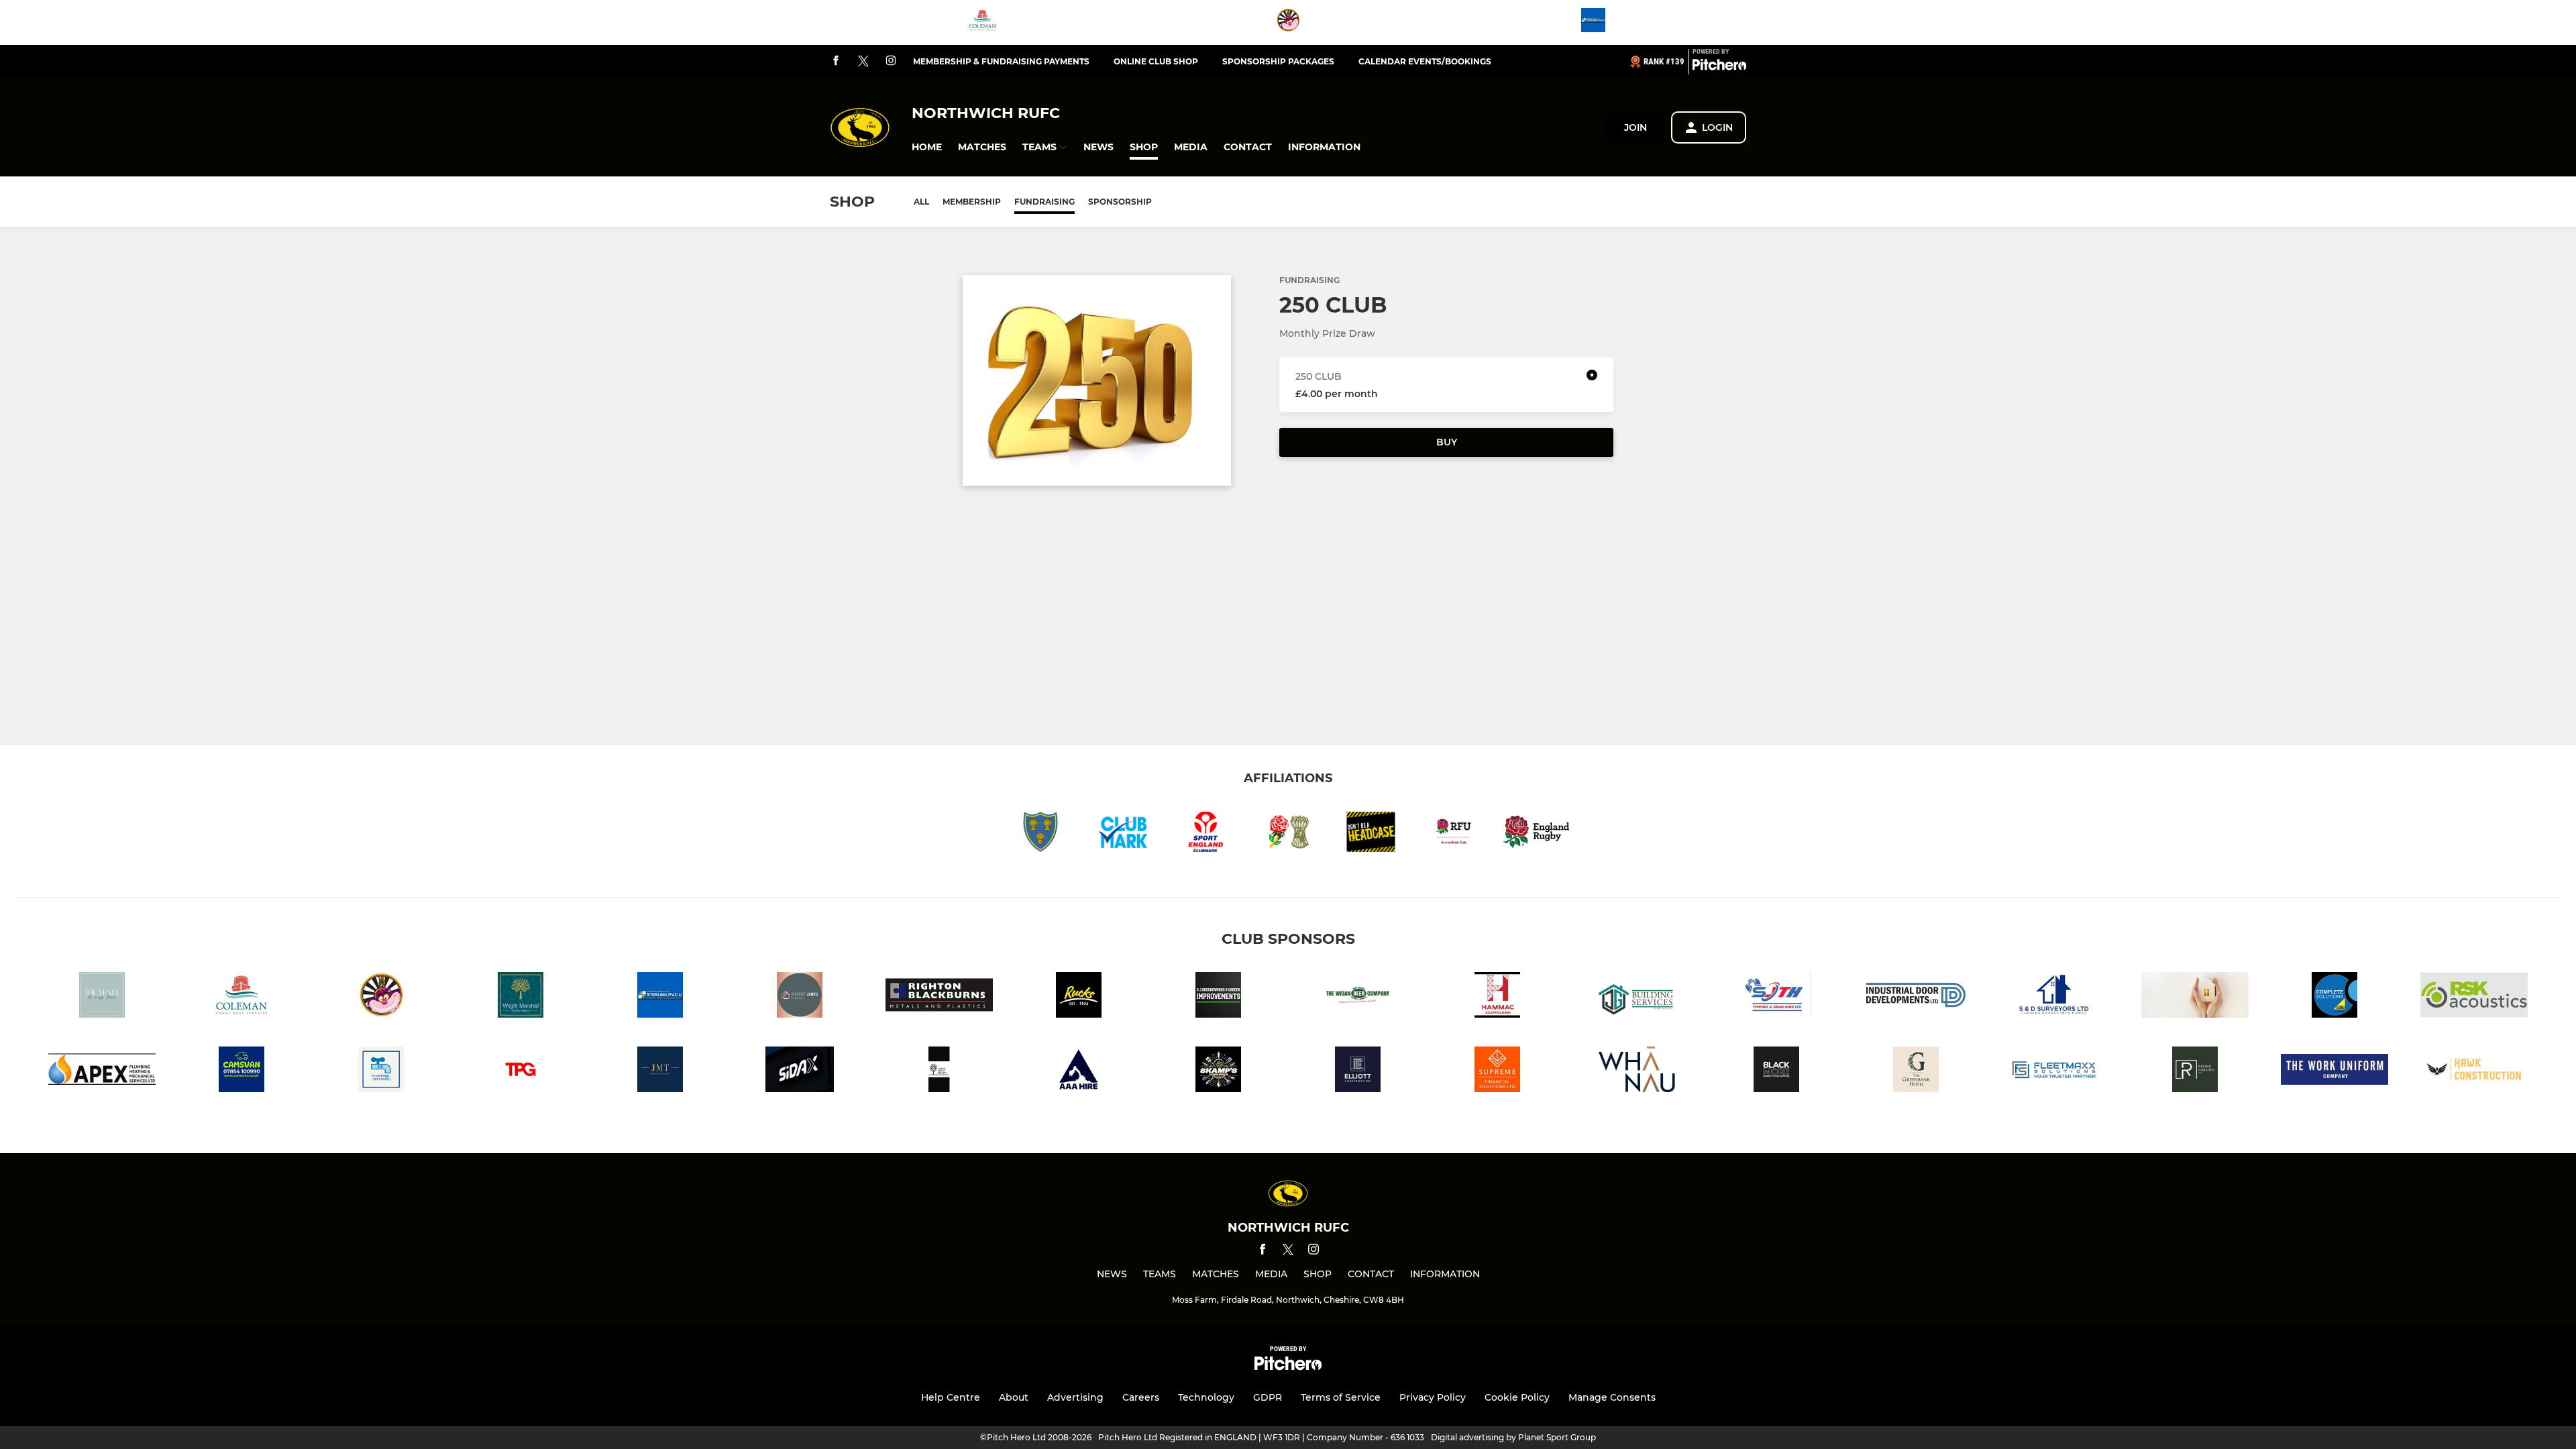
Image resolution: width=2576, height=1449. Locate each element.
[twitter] (863, 62)
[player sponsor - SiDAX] (800, 1072)
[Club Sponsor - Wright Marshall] (521, 997)
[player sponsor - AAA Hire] (1079, 1072)
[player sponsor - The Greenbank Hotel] (1916, 1072)
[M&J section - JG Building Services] (1637, 997)
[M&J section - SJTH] (1776, 997)
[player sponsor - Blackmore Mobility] (1776, 1072)
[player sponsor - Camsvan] (241, 1072)
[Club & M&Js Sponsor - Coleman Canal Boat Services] (983, 22)
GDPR (1268, 1397)
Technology (1206, 1397)
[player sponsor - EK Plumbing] (381, 1072)
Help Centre (951, 1397)
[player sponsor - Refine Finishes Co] (2195, 1072)
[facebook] (836, 61)
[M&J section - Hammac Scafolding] (1497, 997)
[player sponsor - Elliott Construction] (1358, 1072)
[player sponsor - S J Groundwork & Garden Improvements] (1218, 997)
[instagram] (891, 61)
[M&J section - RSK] (2474, 997)
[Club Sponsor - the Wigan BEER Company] (1358, 997)
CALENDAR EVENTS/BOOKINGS (1425, 61)
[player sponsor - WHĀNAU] (1637, 1072)
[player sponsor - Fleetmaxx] (2055, 1072)
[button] (927, 147)
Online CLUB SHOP (1156, 61)
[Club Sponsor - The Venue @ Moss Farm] (102, 997)
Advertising (1075, 1397)
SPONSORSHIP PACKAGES (1278, 61)
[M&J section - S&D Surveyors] (2055, 997)
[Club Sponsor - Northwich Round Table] (1288, 22)
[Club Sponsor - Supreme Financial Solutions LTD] (1497, 1072)
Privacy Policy (1433, 1397)
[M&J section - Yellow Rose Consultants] (2195, 997)
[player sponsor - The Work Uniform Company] (2334, 1072)
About (1014, 1397)
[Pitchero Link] (1719, 67)
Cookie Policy (1517, 1397)
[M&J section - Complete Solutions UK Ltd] (2334, 997)
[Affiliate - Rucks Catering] (1079, 997)
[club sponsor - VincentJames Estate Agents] (800, 997)
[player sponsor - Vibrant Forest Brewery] (939, 1072)
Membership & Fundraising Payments (1001, 61)
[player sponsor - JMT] (660, 1072)
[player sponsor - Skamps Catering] (1218, 1072)
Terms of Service (1341, 1397)
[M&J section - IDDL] (1916, 997)
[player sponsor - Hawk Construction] (2474, 1072)
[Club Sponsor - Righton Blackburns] (939, 997)
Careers (1141, 1397)
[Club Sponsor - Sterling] (1593, 22)
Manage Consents (1612, 1397)
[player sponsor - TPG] (521, 1072)
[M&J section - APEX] (102, 1072)
